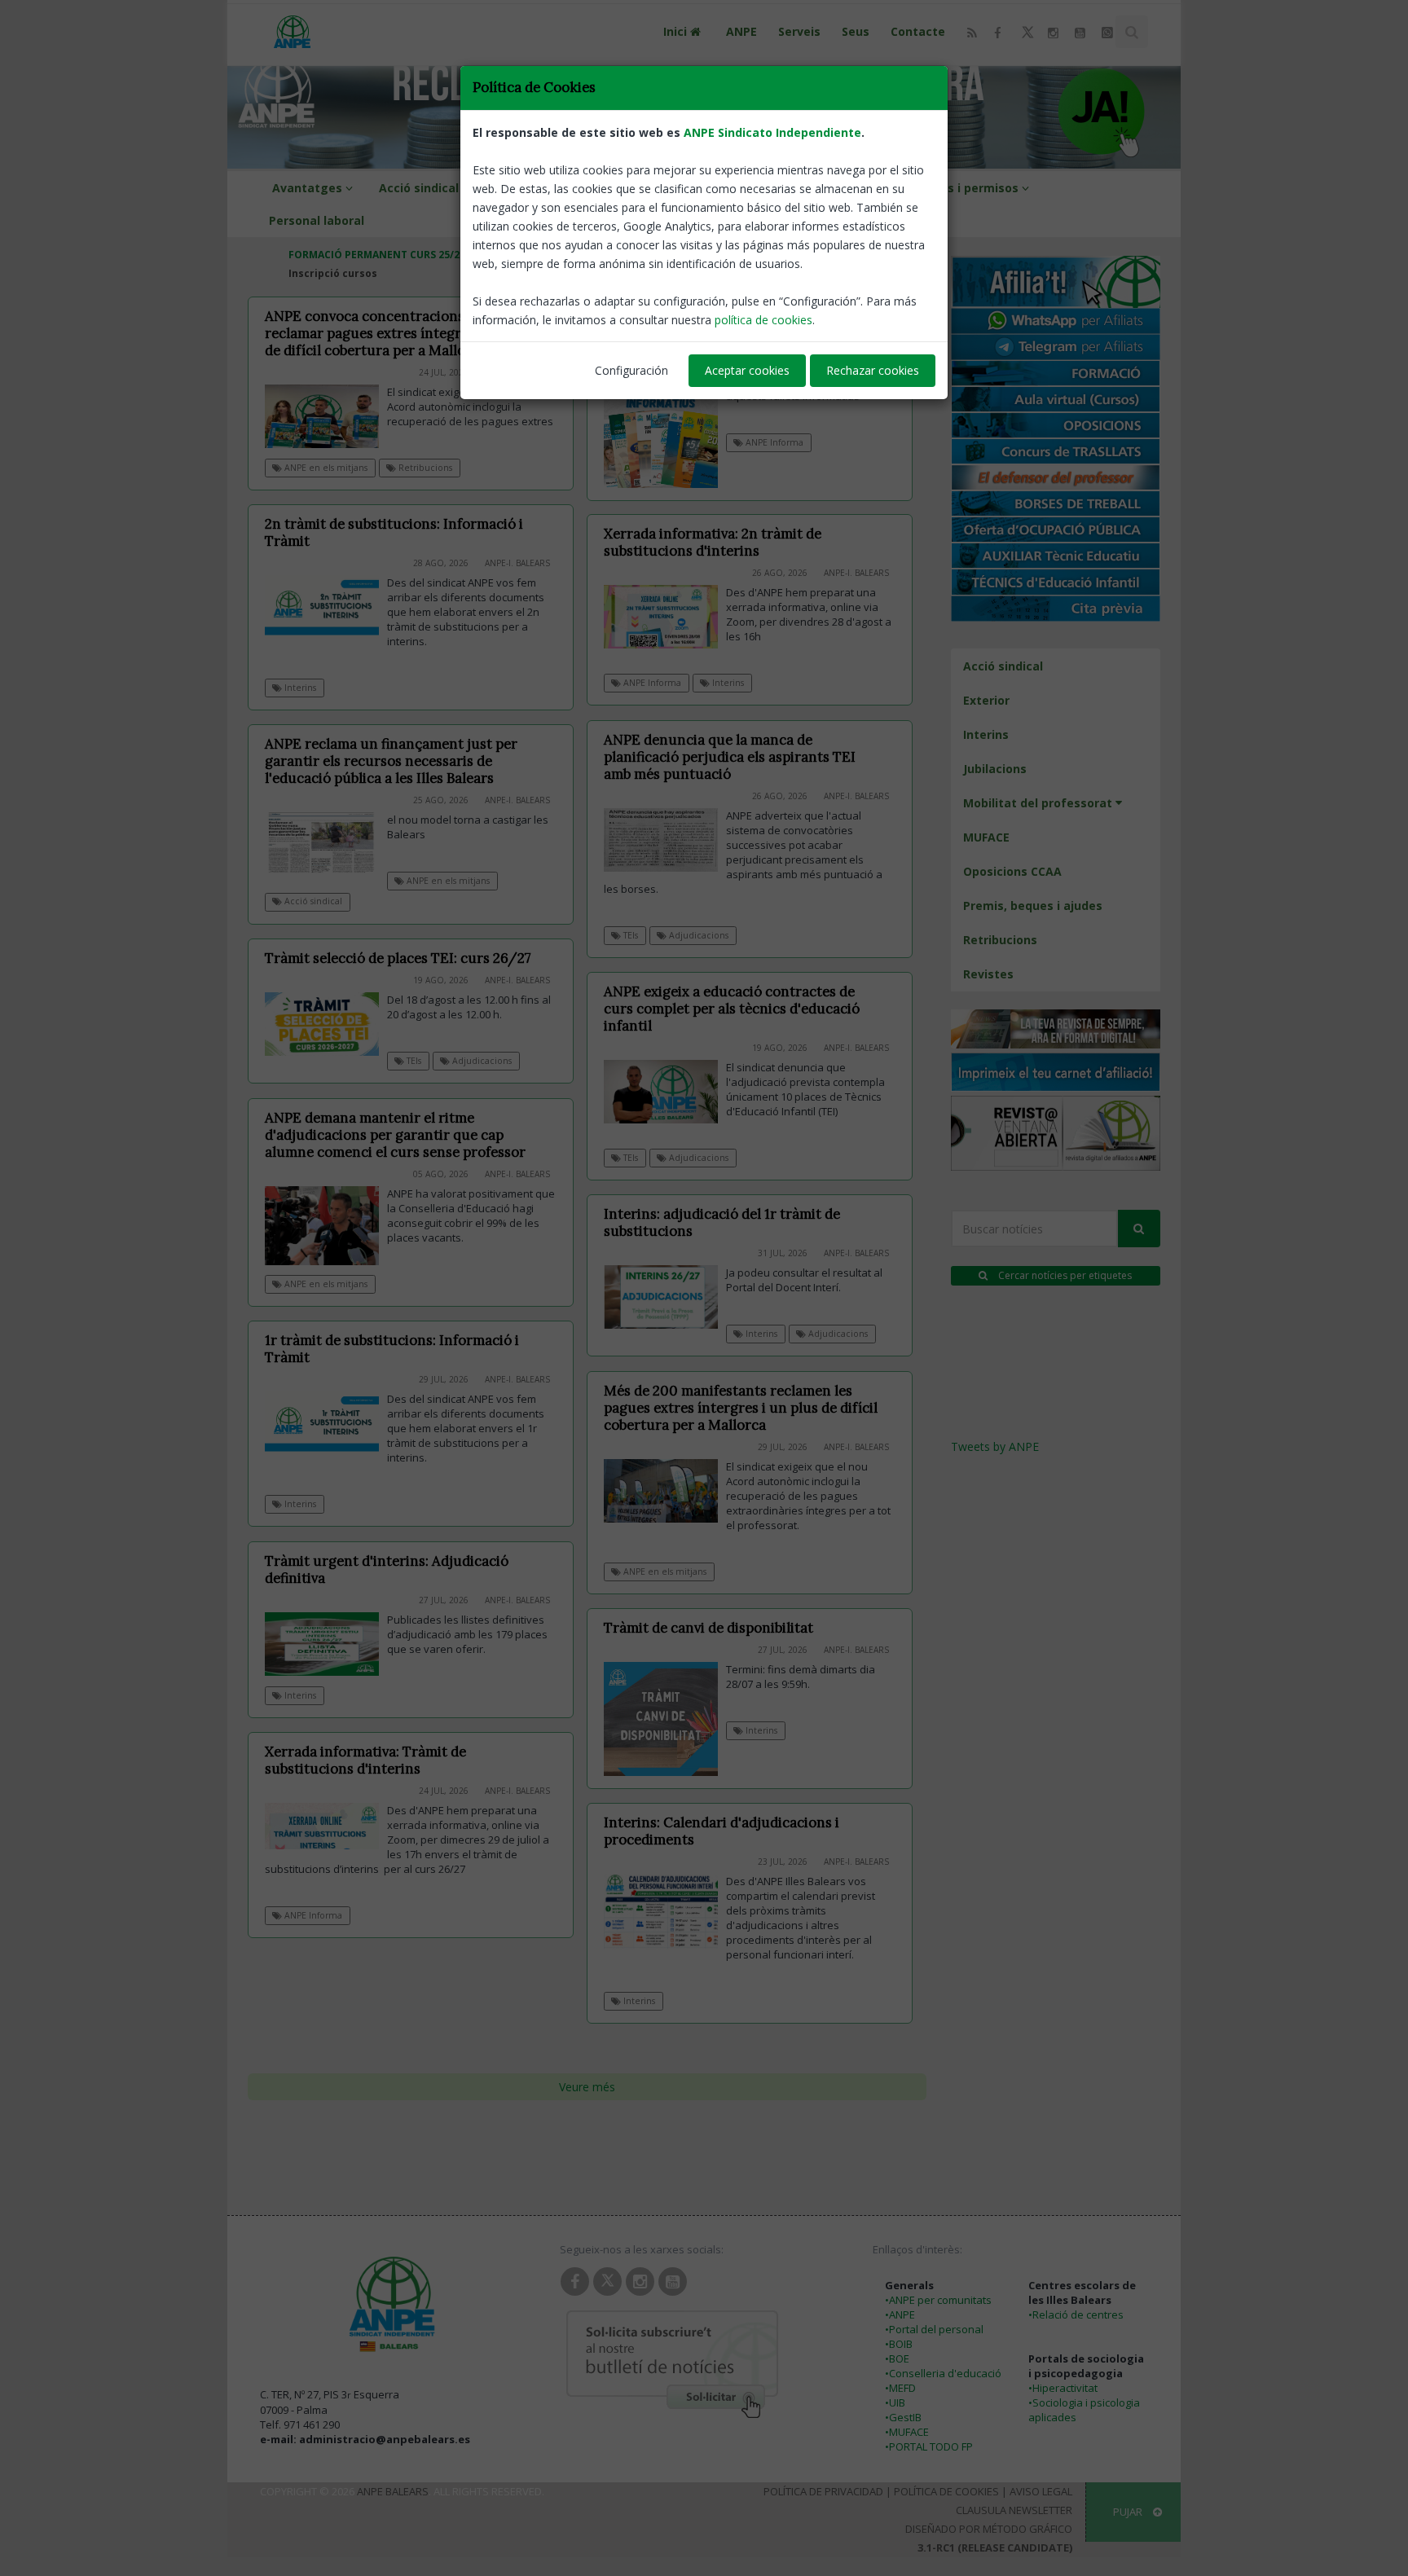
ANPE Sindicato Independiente (772, 132)
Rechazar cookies (873, 370)
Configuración (631, 370)
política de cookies (763, 320)
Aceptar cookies (747, 370)
